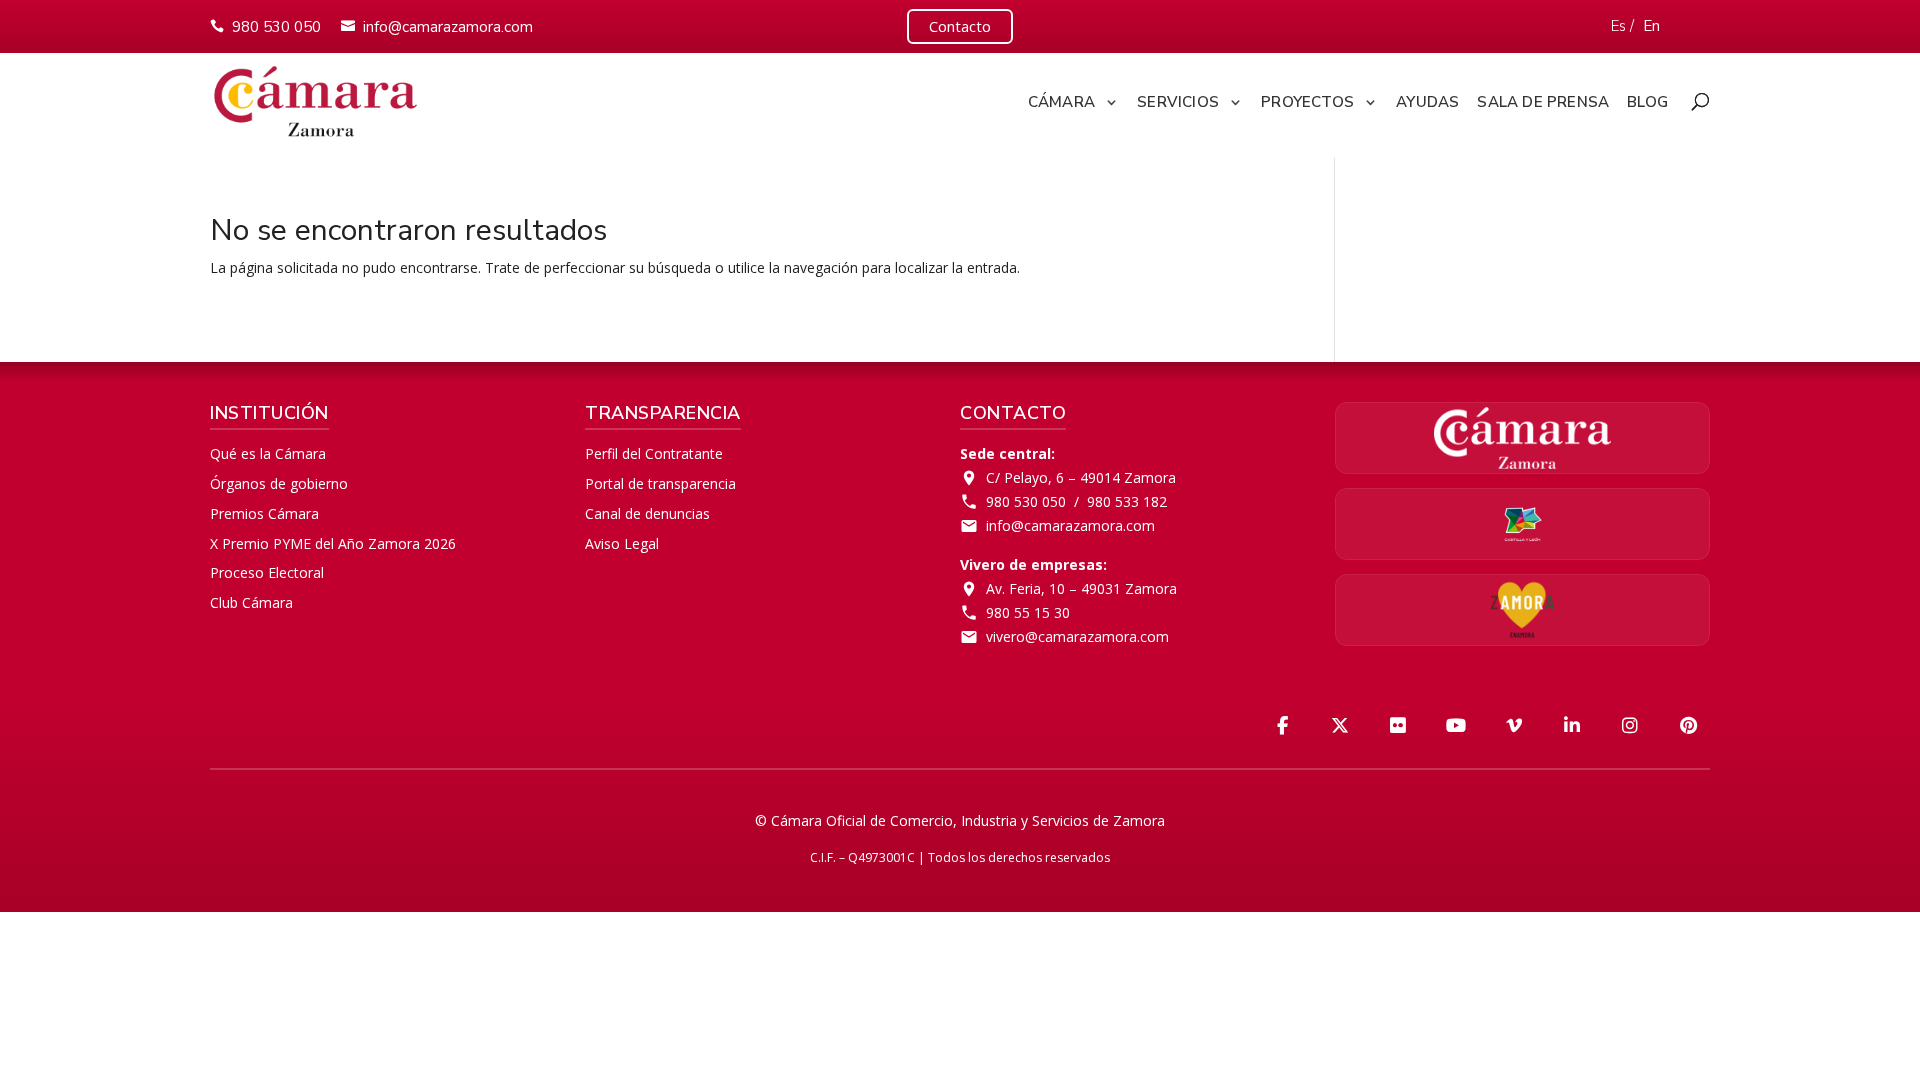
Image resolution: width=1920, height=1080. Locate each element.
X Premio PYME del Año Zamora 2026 (333, 543)
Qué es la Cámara (268, 453)
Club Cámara (251, 602)
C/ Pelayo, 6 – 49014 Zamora (1081, 477)
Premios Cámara (264, 513)
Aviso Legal (622, 543)
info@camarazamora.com (448, 27)
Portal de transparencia (660, 483)
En (1651, 26)
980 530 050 (276, 27)
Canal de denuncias (647, 513)
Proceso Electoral (267, 572)
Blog (1647, 102)
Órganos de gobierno (279, 483)
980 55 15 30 (1028, 612)
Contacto (960, 26)
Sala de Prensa (1543, 102)
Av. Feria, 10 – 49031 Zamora (1081, 588)
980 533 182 (1127, 501)
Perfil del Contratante (654, 453)
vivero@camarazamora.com (1077, 636)
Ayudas (1427, 102)
